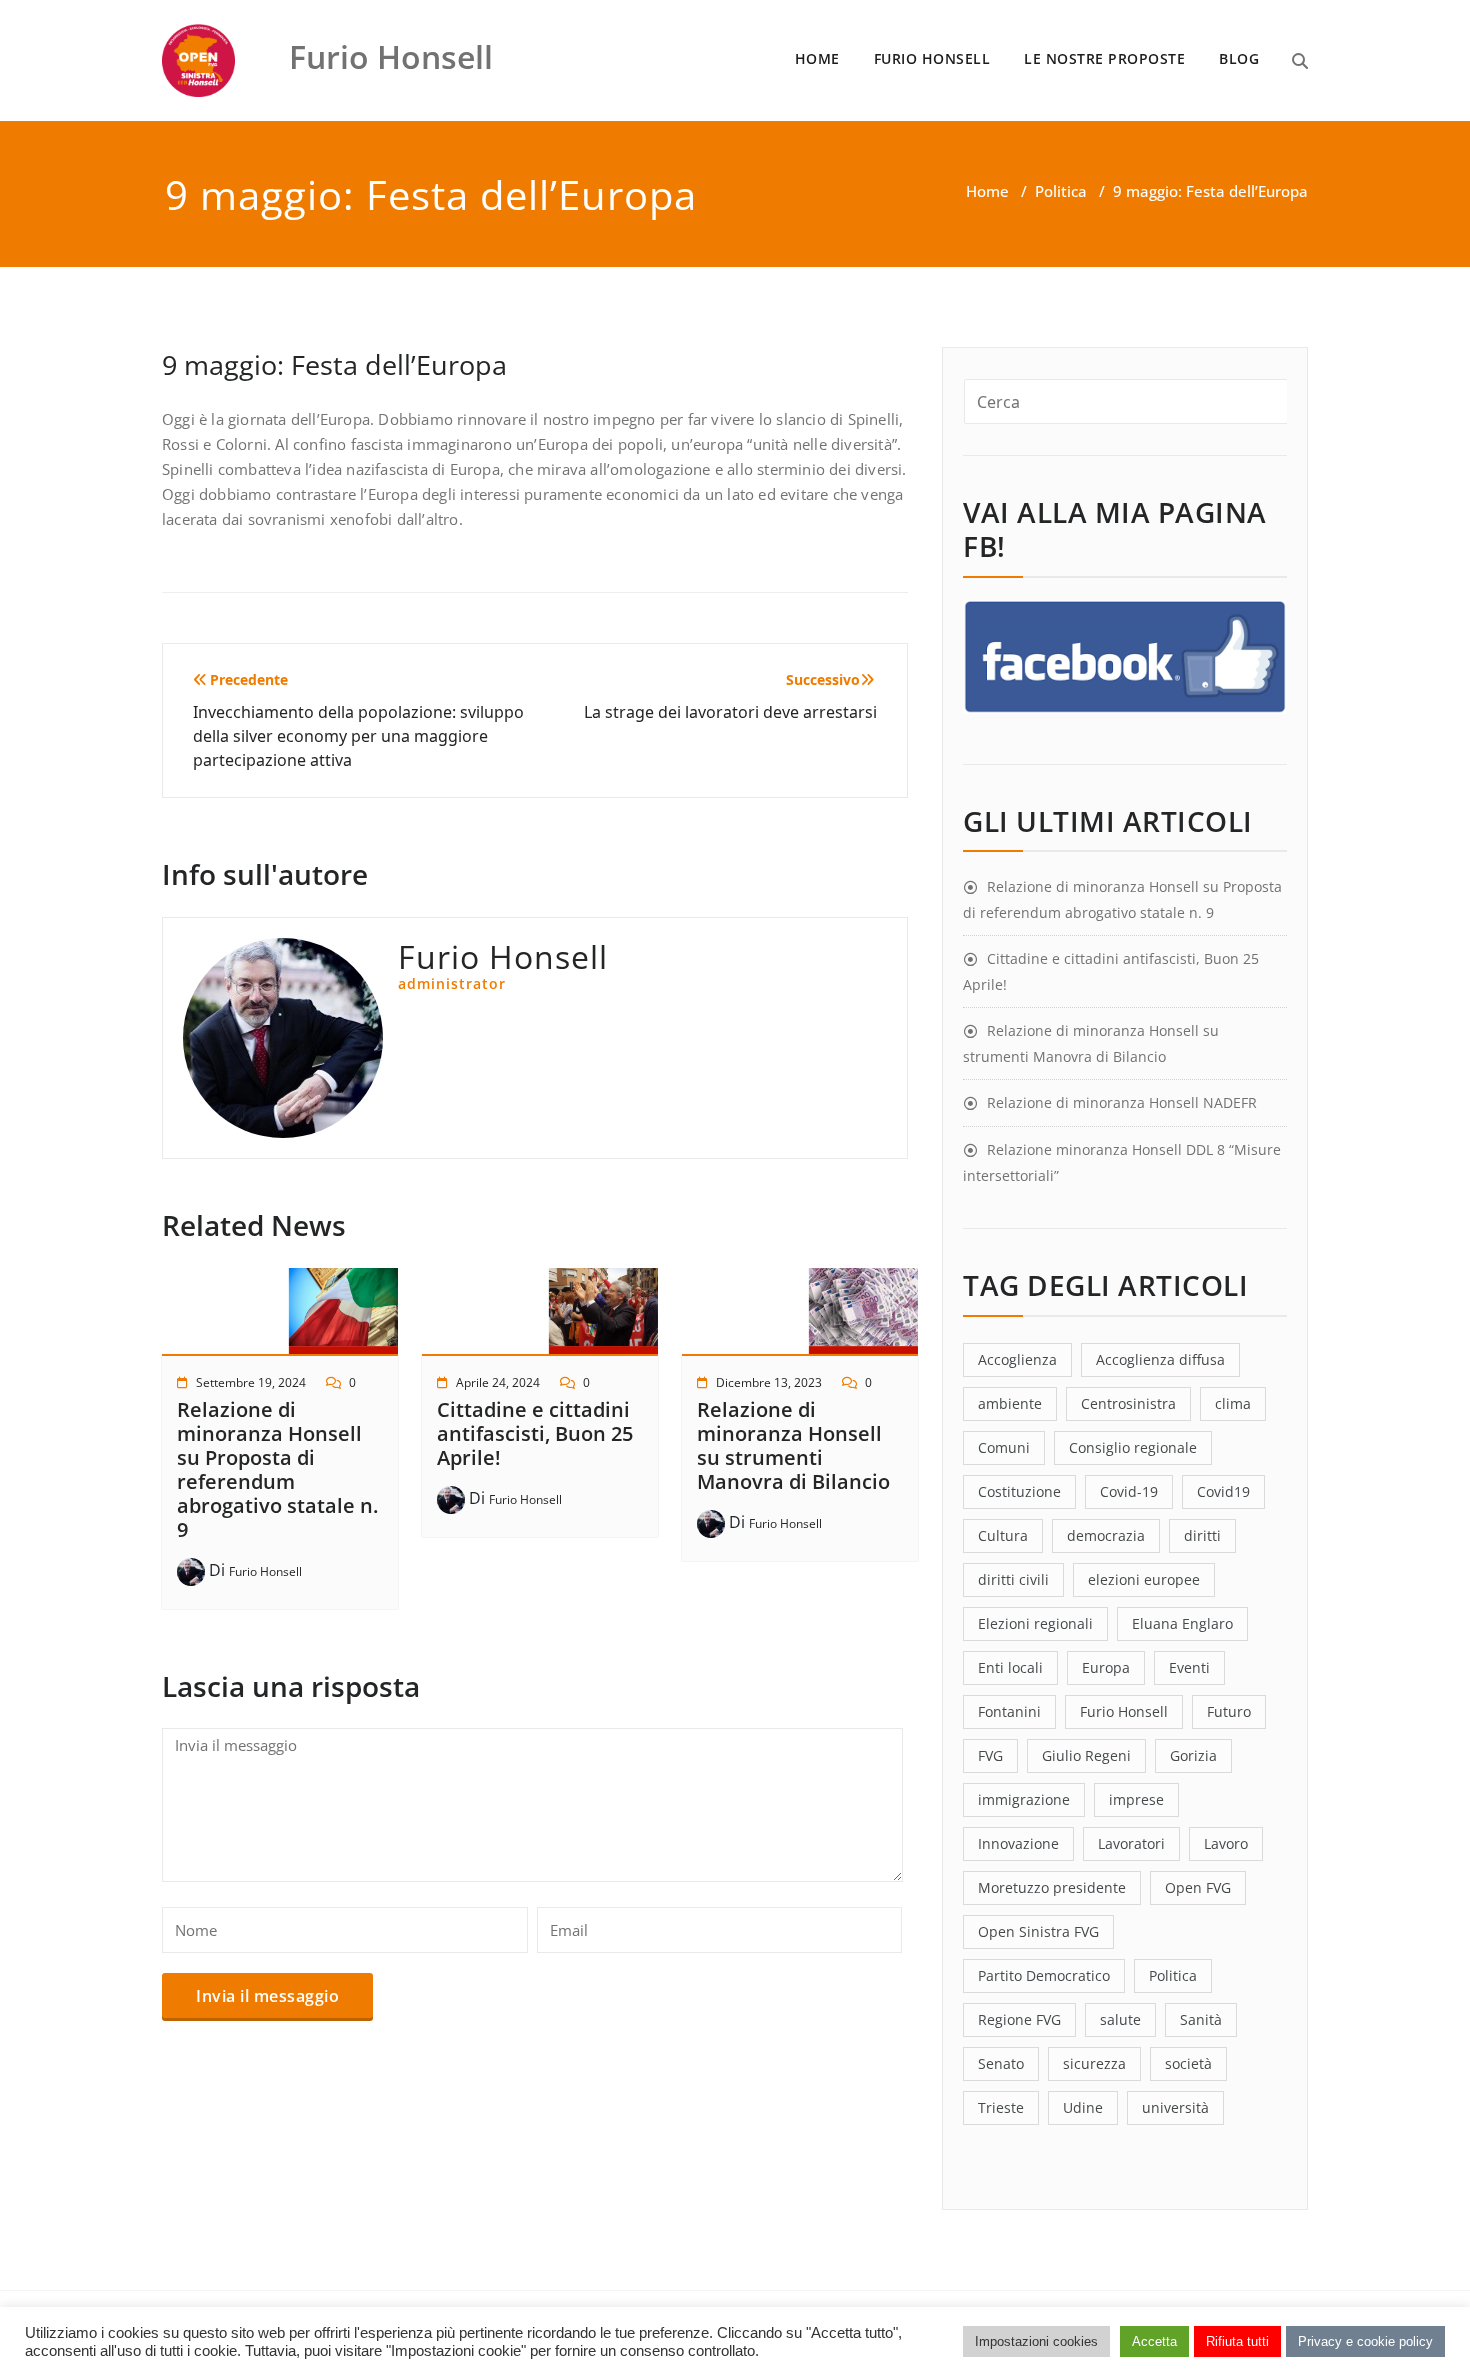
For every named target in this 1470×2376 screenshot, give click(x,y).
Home (987, 191)
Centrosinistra (1128, 1403)
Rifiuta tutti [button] (1237, 2341)
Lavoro (1226, 1843)
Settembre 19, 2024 (251, 1382)
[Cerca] (1300, 61)
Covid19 (1223, 1491)
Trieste (1001, 2107)
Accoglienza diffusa (1160, 1359)
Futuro (1229, 1711)
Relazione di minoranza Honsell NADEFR (1122, 1102)
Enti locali (1010, 1667)
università (1175, 2107)
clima (1233, 1403)
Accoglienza (1017, 1359)
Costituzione (1019, 1491)
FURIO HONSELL (932, 58)
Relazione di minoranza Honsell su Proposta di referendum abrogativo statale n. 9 (277, 1469)
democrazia (1106, 1535)
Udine (1083, 2107)
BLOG (1239, 58)
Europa (1106, 1667)
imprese (1136, 1799)
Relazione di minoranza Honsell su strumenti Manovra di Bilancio (793, 1445)
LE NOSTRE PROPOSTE (1104, 58)
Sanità (1201, 2019)
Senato (1001, 2063)
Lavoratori (1131, 1843)
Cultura (1003, 1535)
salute (1120, 2019)
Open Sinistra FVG (1038, 1931)
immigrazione (1024, 1799)
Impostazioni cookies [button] (1036, 2341)
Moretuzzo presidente (1052, 1887)
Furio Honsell (265, 1571)
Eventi (1189, 1667)
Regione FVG (1019, 2019)
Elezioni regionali (1035, 1623)
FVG (990, 1755)
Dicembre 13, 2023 (769, 1382)
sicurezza (1094, 2063)
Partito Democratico (1044, 1975)
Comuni (1004, 1447)
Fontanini (1009, 1711)
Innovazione (1018, 1843)
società (1188, 2063)
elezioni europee (1144, 1579)
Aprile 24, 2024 (498, 1382)
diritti (1202, 1535)
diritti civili (1013, 1579)
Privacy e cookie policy (1365, 2341)
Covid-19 (1129, 1491)
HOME (817, 58)
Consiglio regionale (1133, 1447)
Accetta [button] (1154, 2341)
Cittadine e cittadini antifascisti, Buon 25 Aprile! (535, 1433)
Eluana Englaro (1182, 1623)
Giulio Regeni (1086, 1755)
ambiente (1010, 1403)
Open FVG (1198, 1887)
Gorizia (1193, 1755)
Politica (1061, 191)
